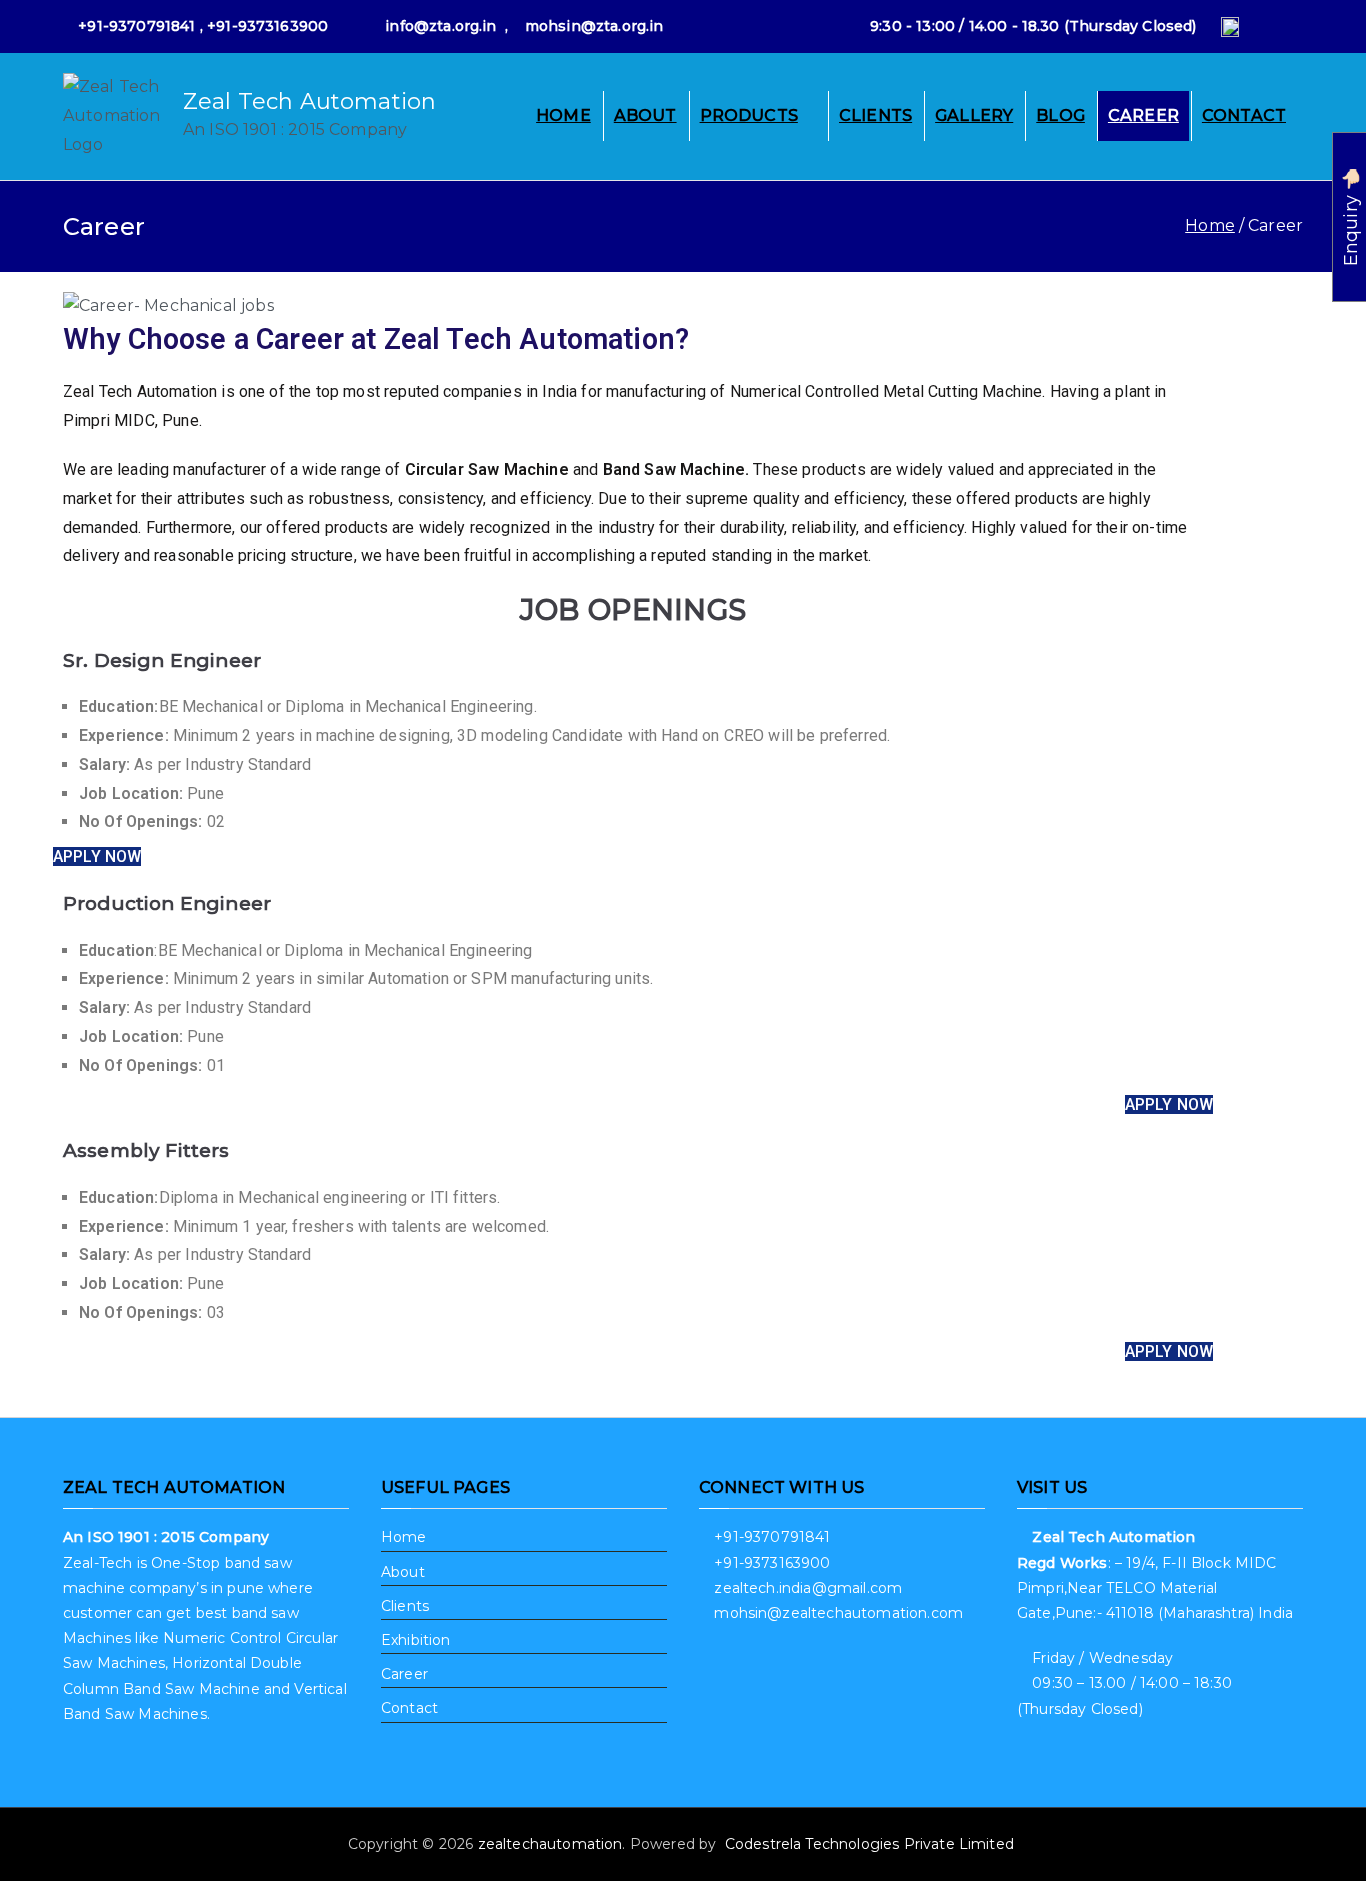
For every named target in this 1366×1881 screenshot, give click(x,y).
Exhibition (416, 1640)
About (645, 115)
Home (563, 115)
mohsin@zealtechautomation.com (838, 1613)
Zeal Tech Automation (309, 101)
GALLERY (974, 115)
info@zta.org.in (440, 26)
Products (749, 115)
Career (1143, 115)
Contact (1244, 115)
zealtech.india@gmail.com (808, 1588)
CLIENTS (875, 115)
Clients (405, 1606)
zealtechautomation (550, 1844)
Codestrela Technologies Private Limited (871, 1844)
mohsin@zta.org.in (594, 26)
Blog (1060, 115)
